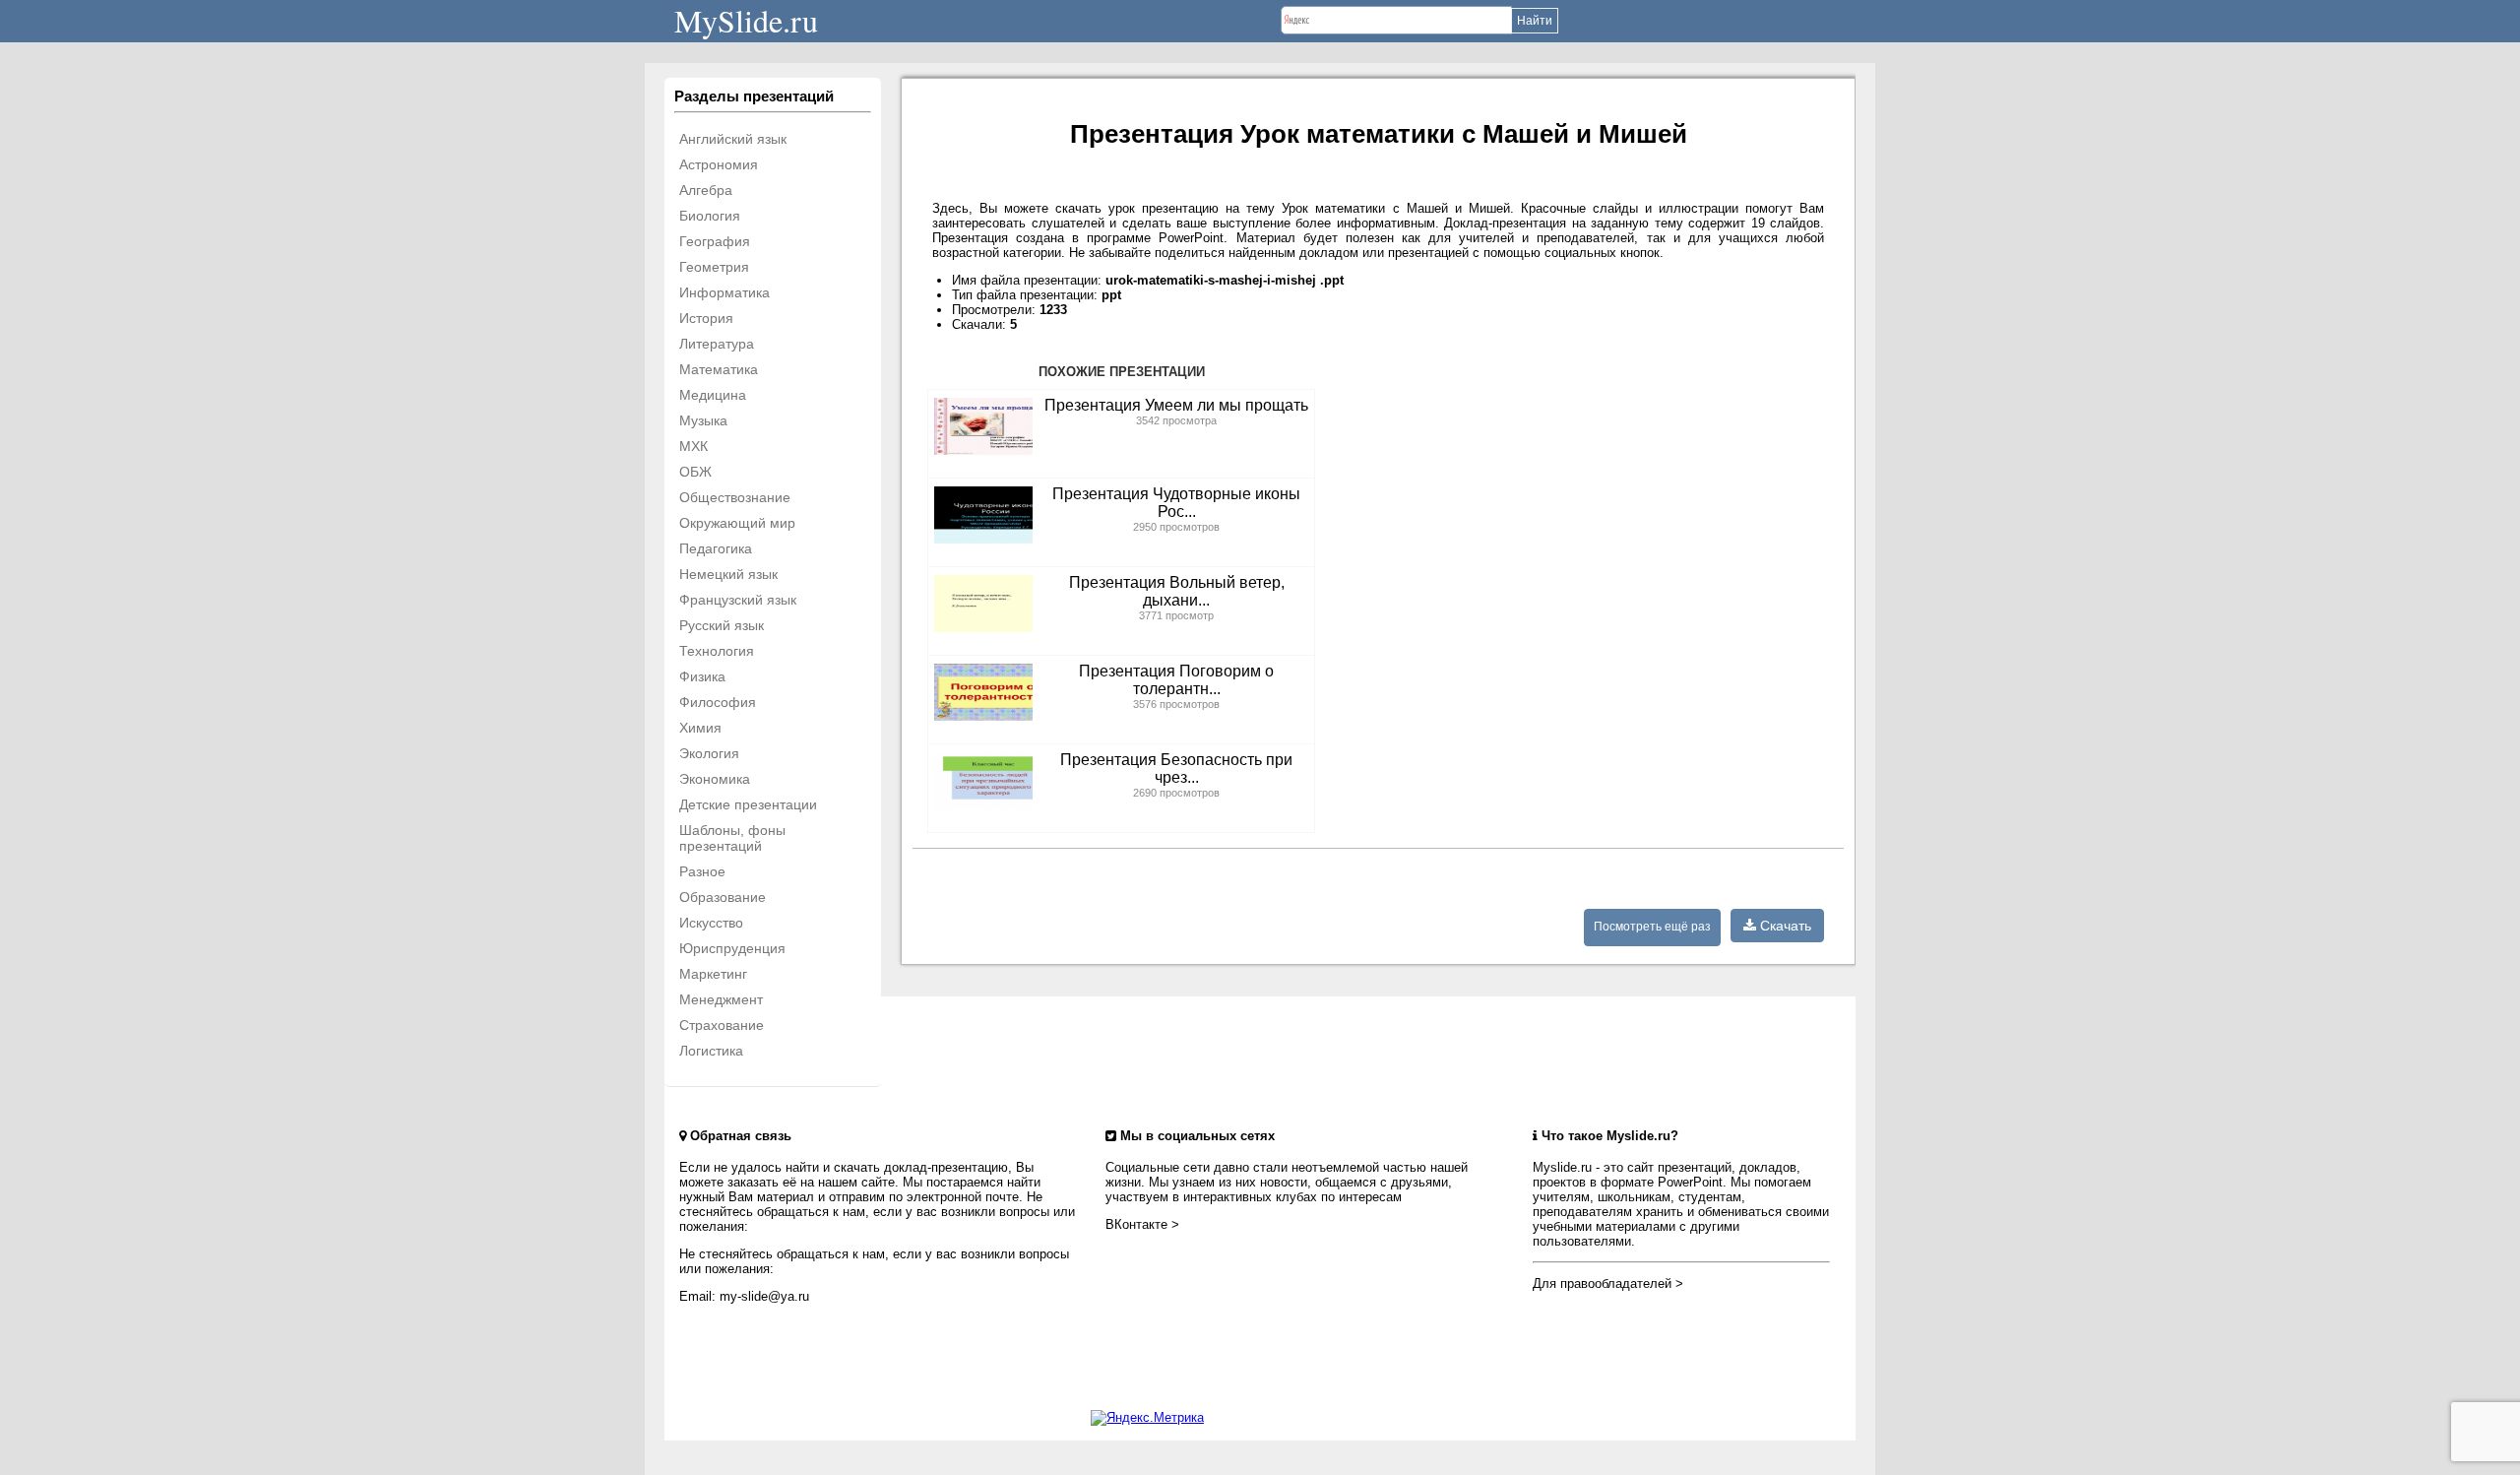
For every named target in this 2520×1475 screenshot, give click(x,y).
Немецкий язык (728, 574)
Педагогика (716, 548)
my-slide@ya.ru (764, 1296)
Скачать (1784, 926)
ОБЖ (695, 472)
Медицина (713, 395)
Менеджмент (721, 999)
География (715, 241)
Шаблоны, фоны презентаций (732, 838)
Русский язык (722, 625)
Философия (718, 702)
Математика (719, 369)
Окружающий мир (737, 523)
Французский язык (738, 600)
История (706, 318)
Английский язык (733, 139)
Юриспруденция (732, 948)
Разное (702, 871)
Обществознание (735, 497)
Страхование (722, 1025)
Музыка (703, 420)
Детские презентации (748, 804)
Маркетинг (713, 974)
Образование (723, 897)
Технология (717, 651)
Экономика (715, 779)
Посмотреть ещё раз (1652, 927)
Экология (709, 753)
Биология (710, 216)
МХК (693, 446)
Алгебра (706, 190)
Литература (717, 344)
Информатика (724, 292)
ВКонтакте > (1142, 1224)
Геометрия (714, 267)
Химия (700, 728)
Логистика (711, 1051)
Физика (702, 676)
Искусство (711, 923)
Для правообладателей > (1608, 1283)
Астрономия (719, 164)
